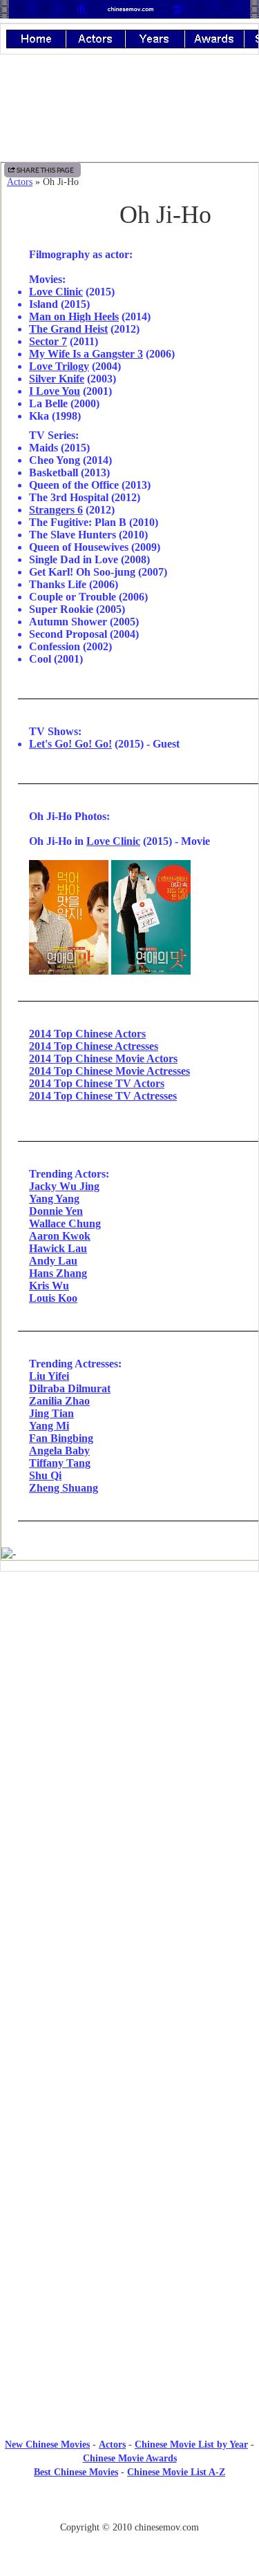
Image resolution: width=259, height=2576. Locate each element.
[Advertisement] (130, 1696)
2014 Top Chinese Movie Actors (103, 1058)
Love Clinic (56, 292)
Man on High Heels (74, 316)
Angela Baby (59, 1451)
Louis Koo (53, 1298)
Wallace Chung (65, 1223)
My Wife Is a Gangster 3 (86, 354)
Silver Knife (57, 379)
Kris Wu (49, 1286)
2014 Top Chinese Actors (87, 1034)
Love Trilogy (59, 366)
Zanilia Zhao (59, 1401)
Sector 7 (48, 341)
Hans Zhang (58, 1273)
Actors (20, 182)
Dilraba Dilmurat (70, 1388)
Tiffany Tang (60, 1463)
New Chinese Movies (47, 2445)
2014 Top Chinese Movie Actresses (109, 1071)
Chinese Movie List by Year (191, 2445)
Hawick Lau (58, 1248)
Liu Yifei (49, 1376)
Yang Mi (49, 1426)
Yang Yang (54, 1199)
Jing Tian (51, 1413)
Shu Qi (45, 1475)
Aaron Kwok (60, 1236)
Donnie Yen (56, 1211)
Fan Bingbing (61, 1438)
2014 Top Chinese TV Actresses (103, 1096)
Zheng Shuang (64, 1488)
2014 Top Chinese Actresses (94, 1046)
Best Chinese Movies (76, 2472)
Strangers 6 (56, 510)
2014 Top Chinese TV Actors (97, 1083)
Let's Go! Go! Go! (70, 744)
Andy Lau (53, 1261)
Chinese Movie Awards (130, 2458)
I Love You (55, 391)
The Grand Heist (68, 329)
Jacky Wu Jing (64, 1186)
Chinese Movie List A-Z (176, 2472)
